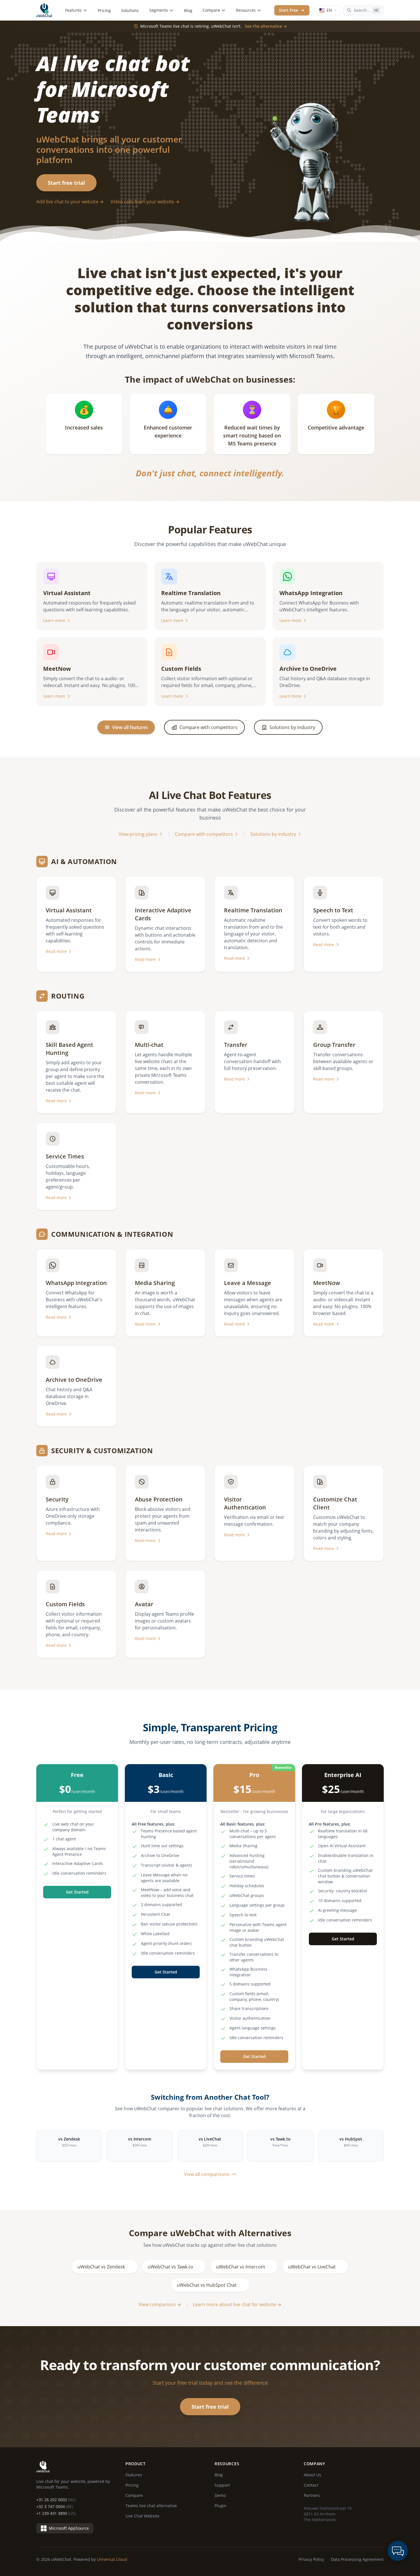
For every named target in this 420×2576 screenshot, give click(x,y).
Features (73, 10)
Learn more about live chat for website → (237, 2304)
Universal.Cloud (112, 2559)
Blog (188, 10)
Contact (311, 2485)
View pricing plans (138, 834)
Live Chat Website (142, 2516)
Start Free (288, 10)
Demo (220, 2495)
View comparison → (160, 2304)
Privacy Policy (311, 2559)
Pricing (104, 10)
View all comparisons (207, 2174)
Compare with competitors (204, 834)
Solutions (130, 10)
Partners (312, 2495)
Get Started (77, 1892)
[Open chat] (398, 2551)
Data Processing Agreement (357, 2559)
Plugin (221, 2506)
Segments (159, 10)
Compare (211, 10)
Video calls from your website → (145, 202)
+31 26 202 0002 (56, 2500)
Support (222, 2485)
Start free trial (66, 183)
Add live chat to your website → (70, 202)
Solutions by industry (273, 834)
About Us (312, 2475)
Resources (246, 10)
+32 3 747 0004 (55, 2506)
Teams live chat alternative (151, 2506)
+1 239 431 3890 (56, 2513)
